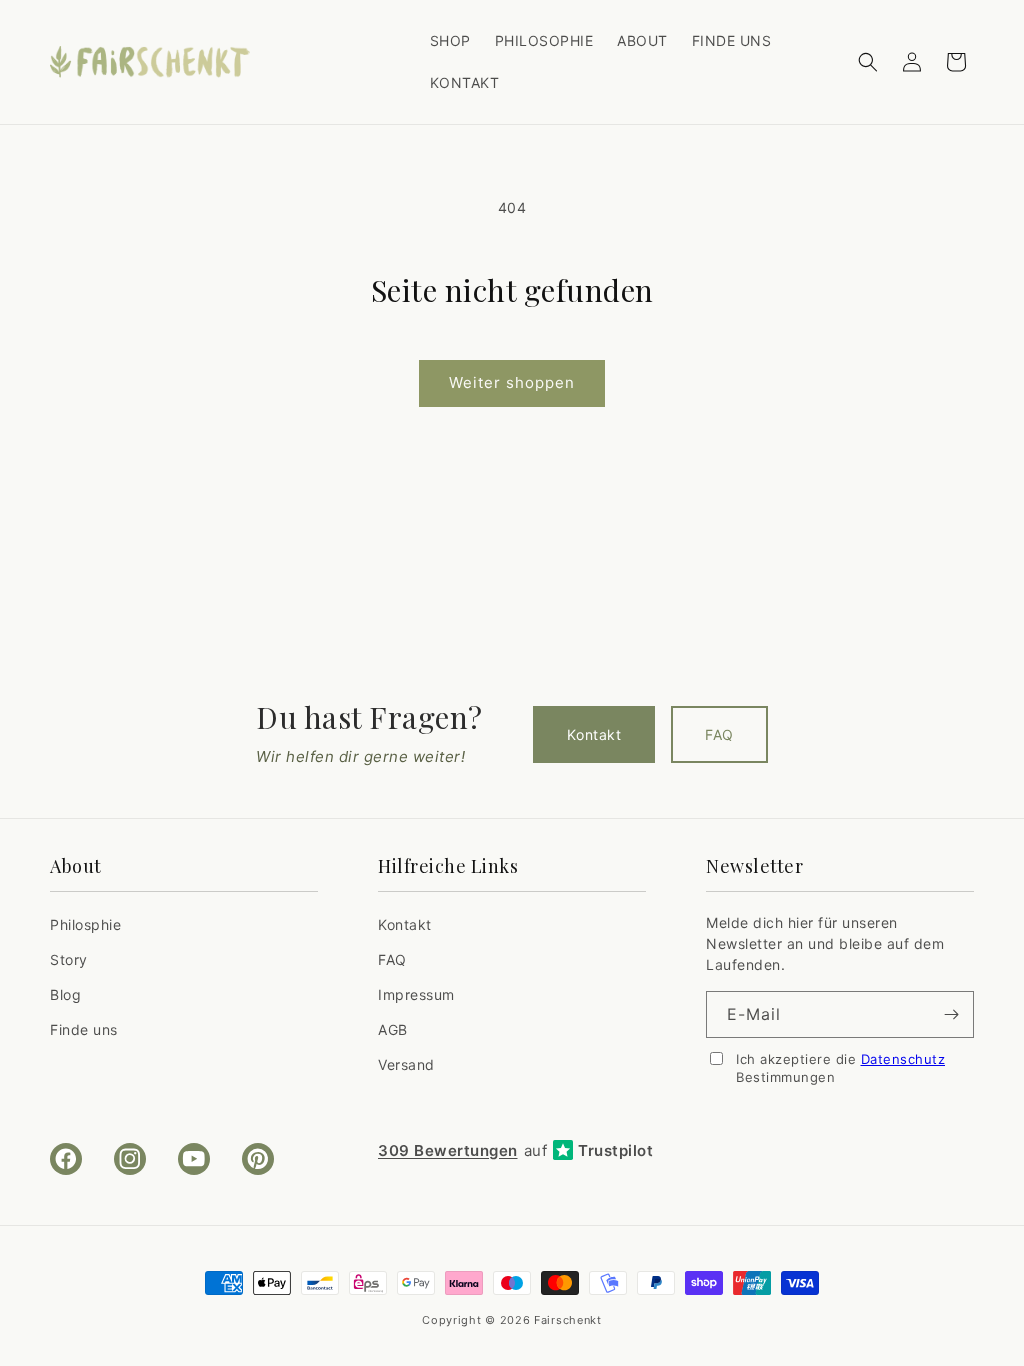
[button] (868, 62)
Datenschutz (903, 1059)
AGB (393, 1029)
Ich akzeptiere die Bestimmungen (840, 1068)
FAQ (719, 734)
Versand (406, 1064)
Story (69, 959)
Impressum (416, 994)
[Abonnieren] (951, 1014)
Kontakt (594, 734)
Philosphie (85, 924)
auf (515, 1150)
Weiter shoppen (512, 382)
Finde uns (84, 1029)
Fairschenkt (568, 1320)
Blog (65, 994)
